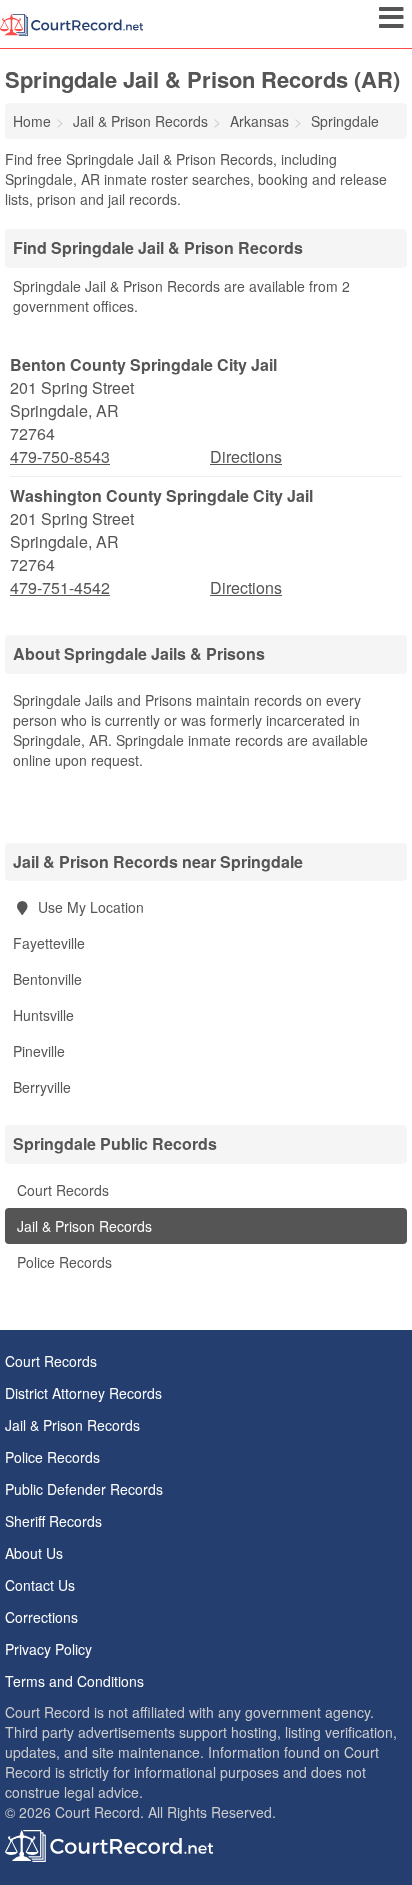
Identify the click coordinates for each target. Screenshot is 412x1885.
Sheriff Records (53, 1521)
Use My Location (89, 907)
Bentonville (47, 979)
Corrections (41, 1617)
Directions (246, 456)
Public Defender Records (84, 1489)
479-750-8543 (60, 457)
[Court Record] (71, 23)
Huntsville (43, 1015)
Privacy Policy (48, 1649)
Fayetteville (49, 943)
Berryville (42, 1087)
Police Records (62, 1262)
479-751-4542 (60, 588)
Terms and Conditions (74, 1681)
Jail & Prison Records (82, 1226)
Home (32, 121)
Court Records (61, 1190)
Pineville (39, 1051)
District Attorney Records (83, 1393)
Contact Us (40, 1585)
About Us (34, 1553)
